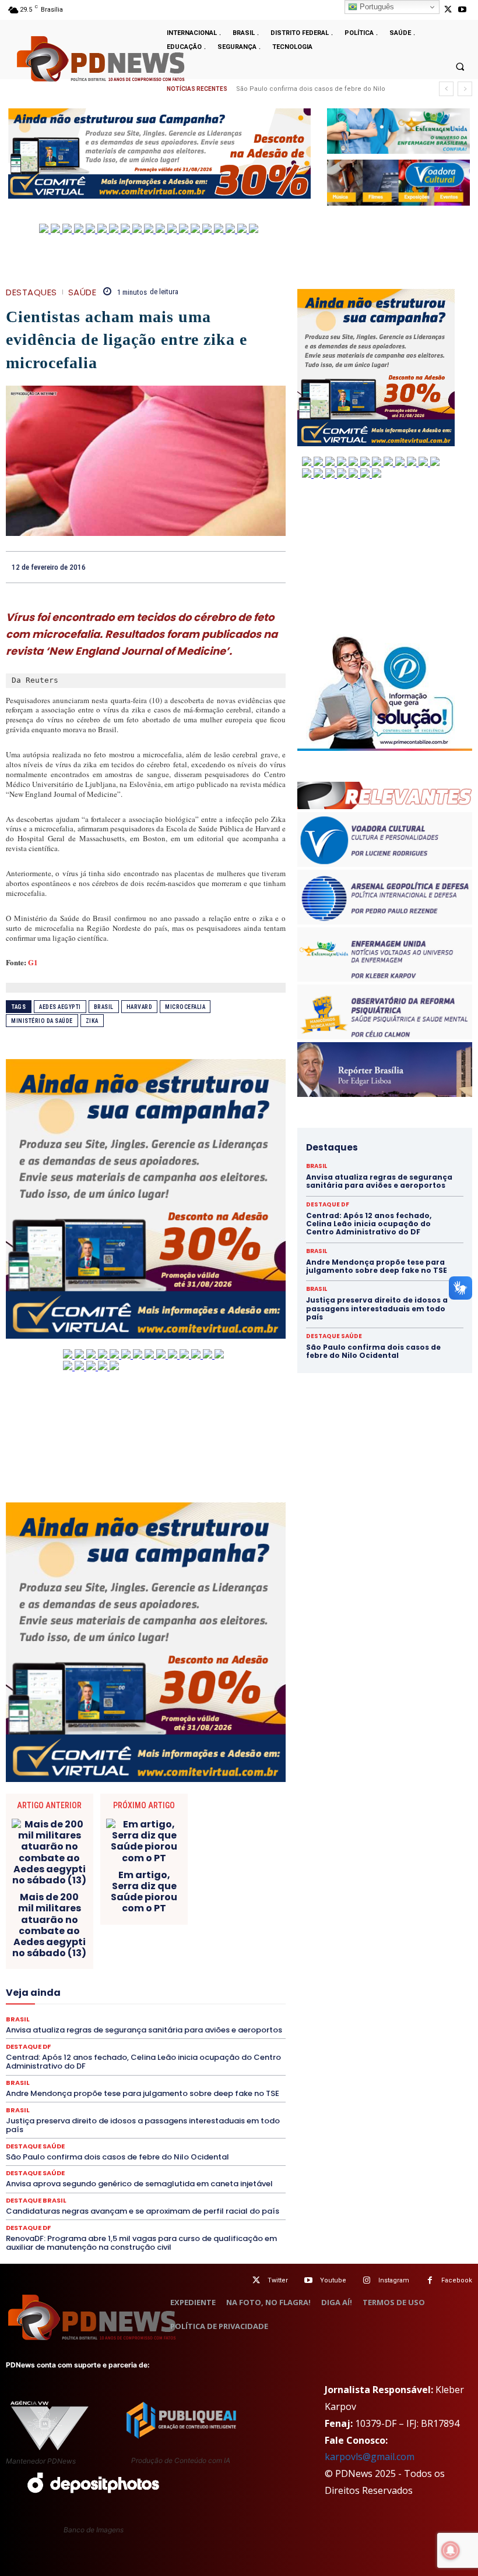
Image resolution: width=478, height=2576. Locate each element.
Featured (98, 1974)
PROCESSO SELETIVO (60, 2037)
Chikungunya (105, 1890)
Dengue (228, 1922)
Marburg (213, 1995)
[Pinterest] (247, 567)
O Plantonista (143, 2016)
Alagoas (115, 1880)
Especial (75, 1964)
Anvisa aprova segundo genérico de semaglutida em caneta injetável (139, 2184)
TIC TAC (110, 2079)
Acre (80, 1880)
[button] (460, 66)
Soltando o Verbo (167, 2069)
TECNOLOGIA (59, 2079)
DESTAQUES (31, 292)
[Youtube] (463, 10)
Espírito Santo (127, 1964)
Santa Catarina (68, 2058)
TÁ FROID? (228, 2069)
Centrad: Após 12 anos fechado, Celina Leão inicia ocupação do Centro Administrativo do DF (369, 1224)
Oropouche (238, 2016)
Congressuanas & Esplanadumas (230, 1901)
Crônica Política (215, 1911)
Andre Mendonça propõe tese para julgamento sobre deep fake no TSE (377, 1266)
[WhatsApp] (274, 567)
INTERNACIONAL (199, 1985)
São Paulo (124, 2058)
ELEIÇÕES (107, 1953)
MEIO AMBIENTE (144, 2006)
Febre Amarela (151, 1974)
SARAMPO (173, 2058)
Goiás (45, 1985)
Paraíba (103, 2027)
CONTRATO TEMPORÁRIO (86, 1911)
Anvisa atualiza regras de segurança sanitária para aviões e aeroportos (379, 1181)
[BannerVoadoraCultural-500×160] (398, 183)
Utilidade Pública (212, 2079)
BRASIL (239, 1880)
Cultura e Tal (141, 1922)
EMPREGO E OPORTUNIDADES (188, 1953)
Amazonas (162, 1880)
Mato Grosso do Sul (69, 2006)
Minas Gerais (207, 2006)
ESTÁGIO (225, 1964)
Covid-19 (159, 1911)
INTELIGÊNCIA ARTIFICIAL (113, 1985)
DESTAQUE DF (132, 1932)
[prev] (446, 89)
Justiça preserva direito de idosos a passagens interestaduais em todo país (143, 2125)
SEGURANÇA (101, 2069)
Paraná (141, 2027)
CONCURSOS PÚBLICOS (120, 1901)
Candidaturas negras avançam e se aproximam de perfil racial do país (143, 2211)
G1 (33, 962)
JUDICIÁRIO (62, 1995)
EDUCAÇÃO (57, 1953)
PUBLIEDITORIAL (138, 2037)
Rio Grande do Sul (214, 2048)
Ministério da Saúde (42, 1021)
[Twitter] (256, 2280)
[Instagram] (367, 2280)
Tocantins (154, 2079)
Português (376, 7)
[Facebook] (194, 567)
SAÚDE (82, 292)
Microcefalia (185, 1007)
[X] (448, 10)
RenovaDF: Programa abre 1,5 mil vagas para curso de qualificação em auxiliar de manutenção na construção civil (141, 2243)
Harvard (140, 1007)
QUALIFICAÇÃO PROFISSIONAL (233, 2037)
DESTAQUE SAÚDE (200, 1932)
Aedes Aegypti (60, 1007)
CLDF (150, 1890)
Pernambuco (188, 2027)
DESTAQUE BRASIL (64, 1932)
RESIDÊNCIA (88, 2048)
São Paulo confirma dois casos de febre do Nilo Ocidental (117, 2157)
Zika (92, 1021)
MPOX (53, 2016)
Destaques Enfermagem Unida (73, 1943)
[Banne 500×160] (398, 131)
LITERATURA (117, 1995)
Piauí (231, 2027)
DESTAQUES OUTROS (173, 1943)
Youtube (333, 2280)
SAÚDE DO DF (43, 2069)
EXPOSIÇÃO (48, 1974)
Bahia (203, 1880)
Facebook (457, 2280)
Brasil (104, 1007)
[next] (465, 89)
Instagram (394, 2280)
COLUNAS (190, 1890)
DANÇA (189, 1922)
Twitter (278, 2280)
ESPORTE (180, 1964)
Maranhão (168, 1995)
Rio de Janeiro (146, 2048)
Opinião (192, 2016)
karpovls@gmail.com (370, 2457)
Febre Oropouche (218, 1974)
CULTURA (91, 1922)
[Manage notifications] (451, 2550)
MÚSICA (92, 2016)
